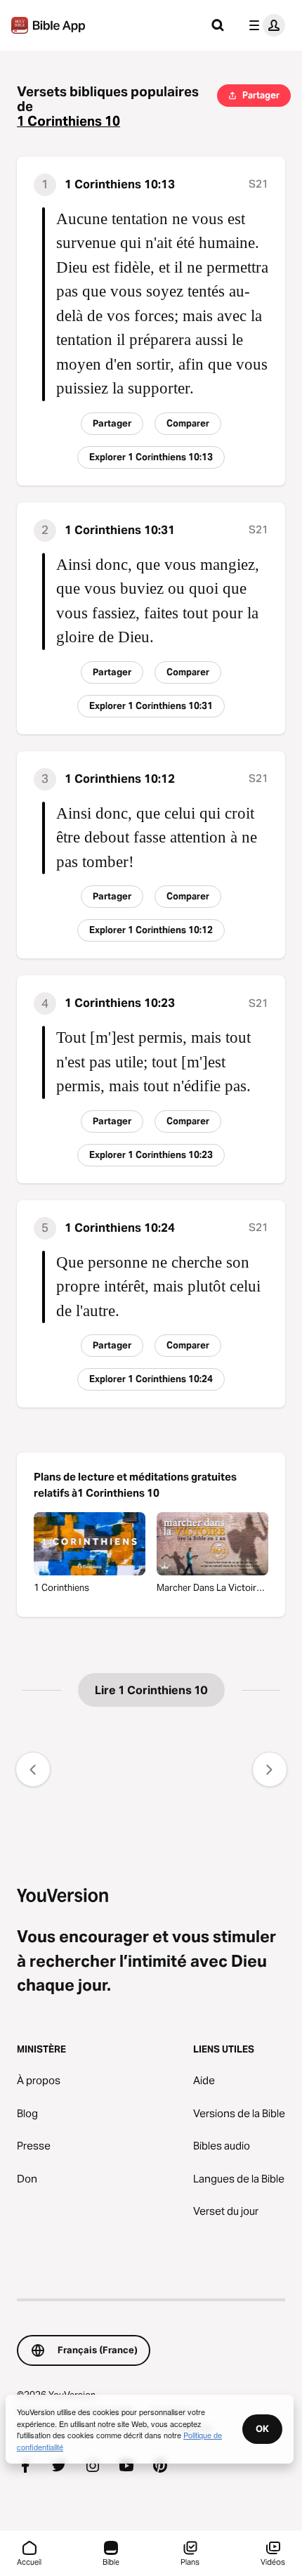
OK (262, 2428)
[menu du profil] (264, 25)
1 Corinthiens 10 (68, 121)
